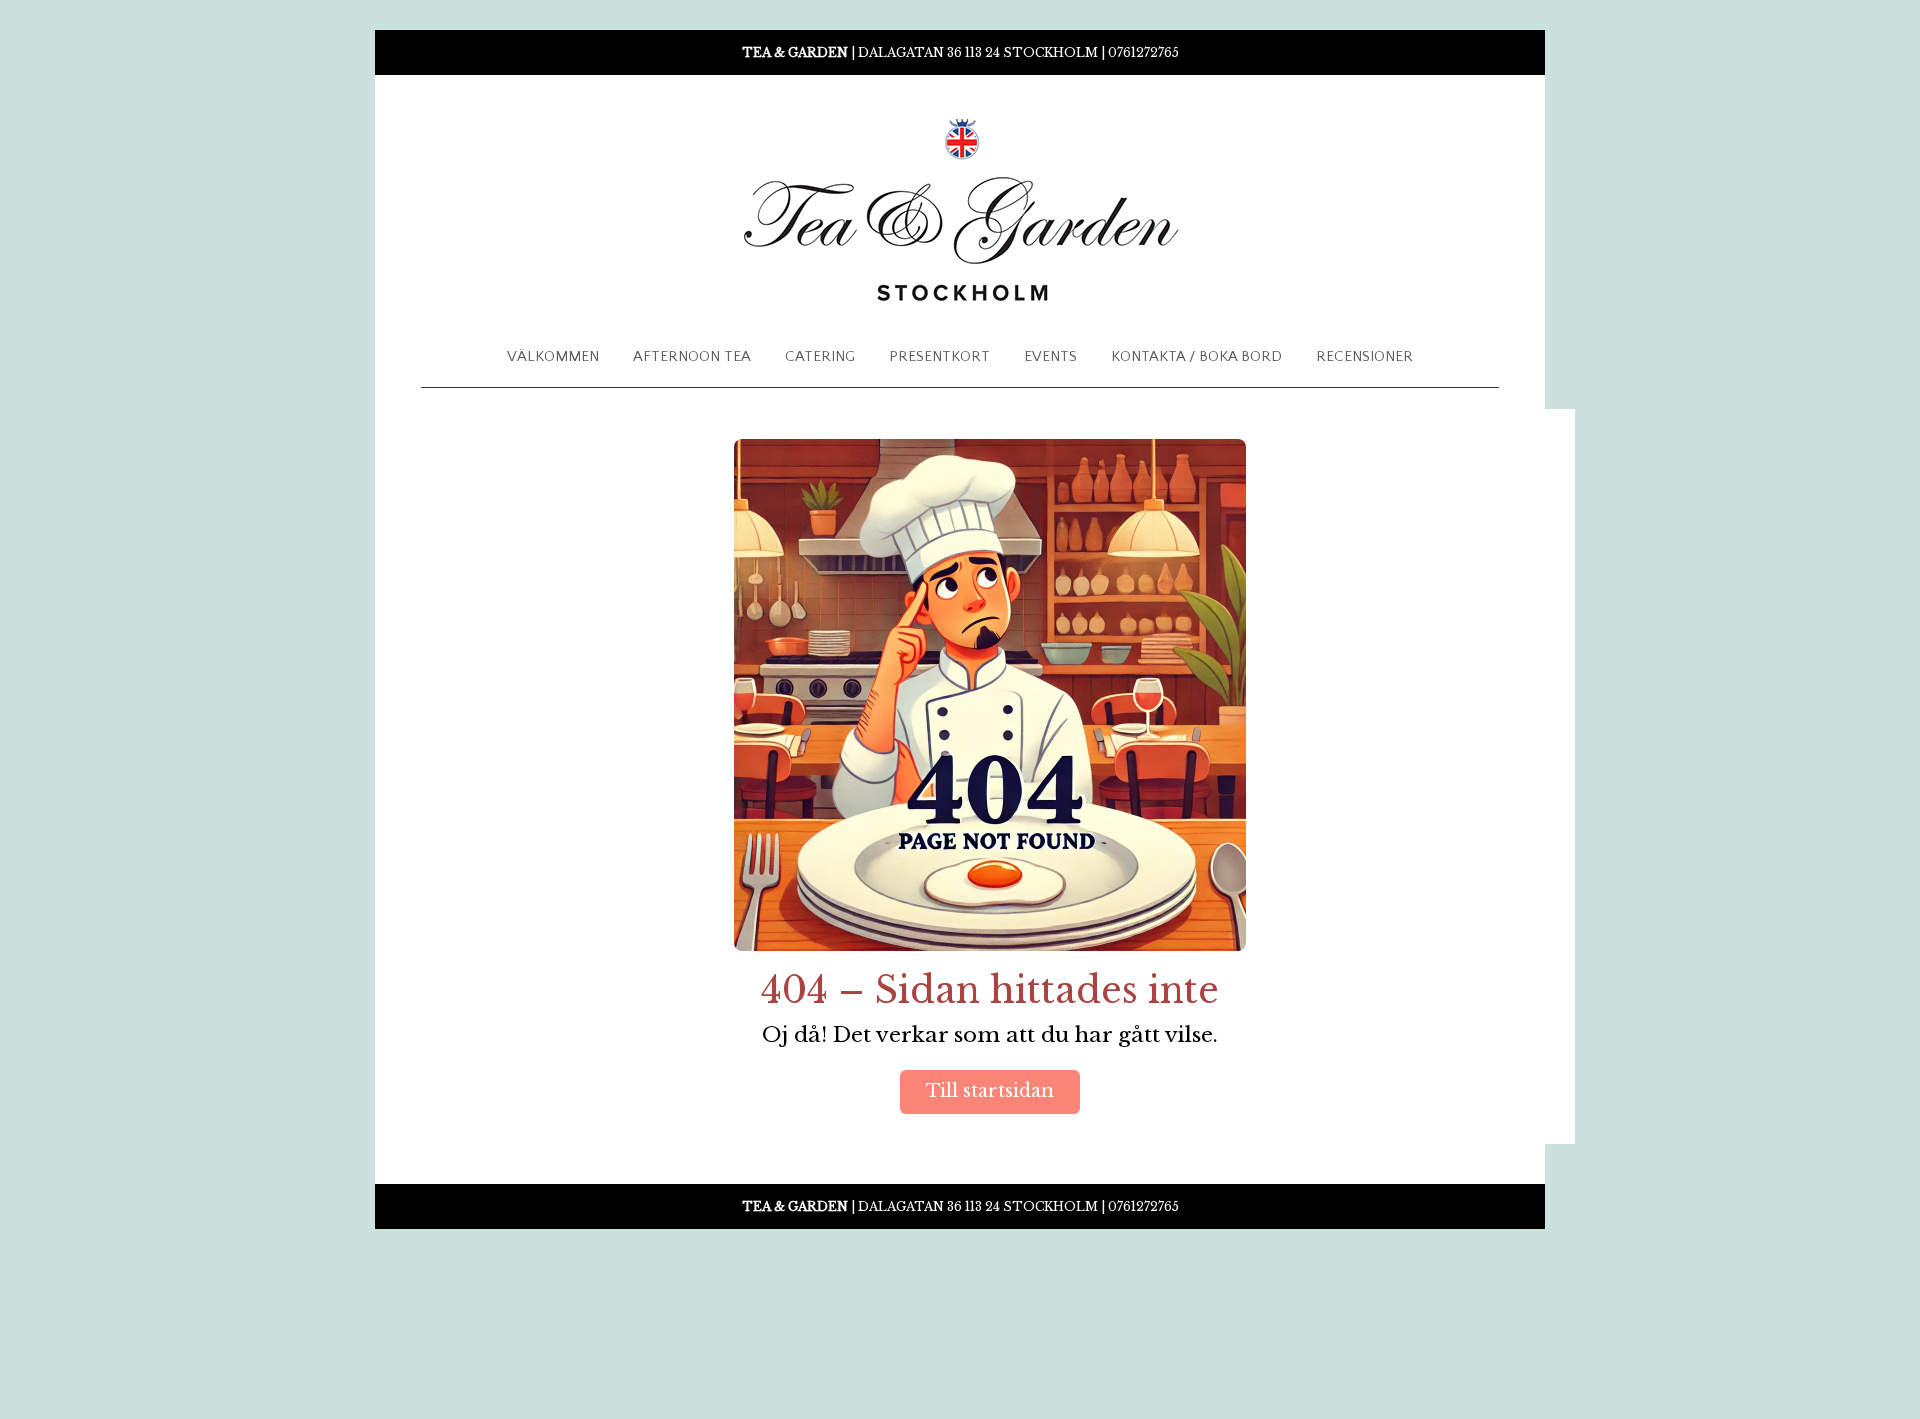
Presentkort (939, 356)
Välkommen (553, 356)
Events (1050, 356)
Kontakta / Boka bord (1196, 356)
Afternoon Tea (692, 356)
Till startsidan (990, 1091)
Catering (820, 356)
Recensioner (1364, 356)
